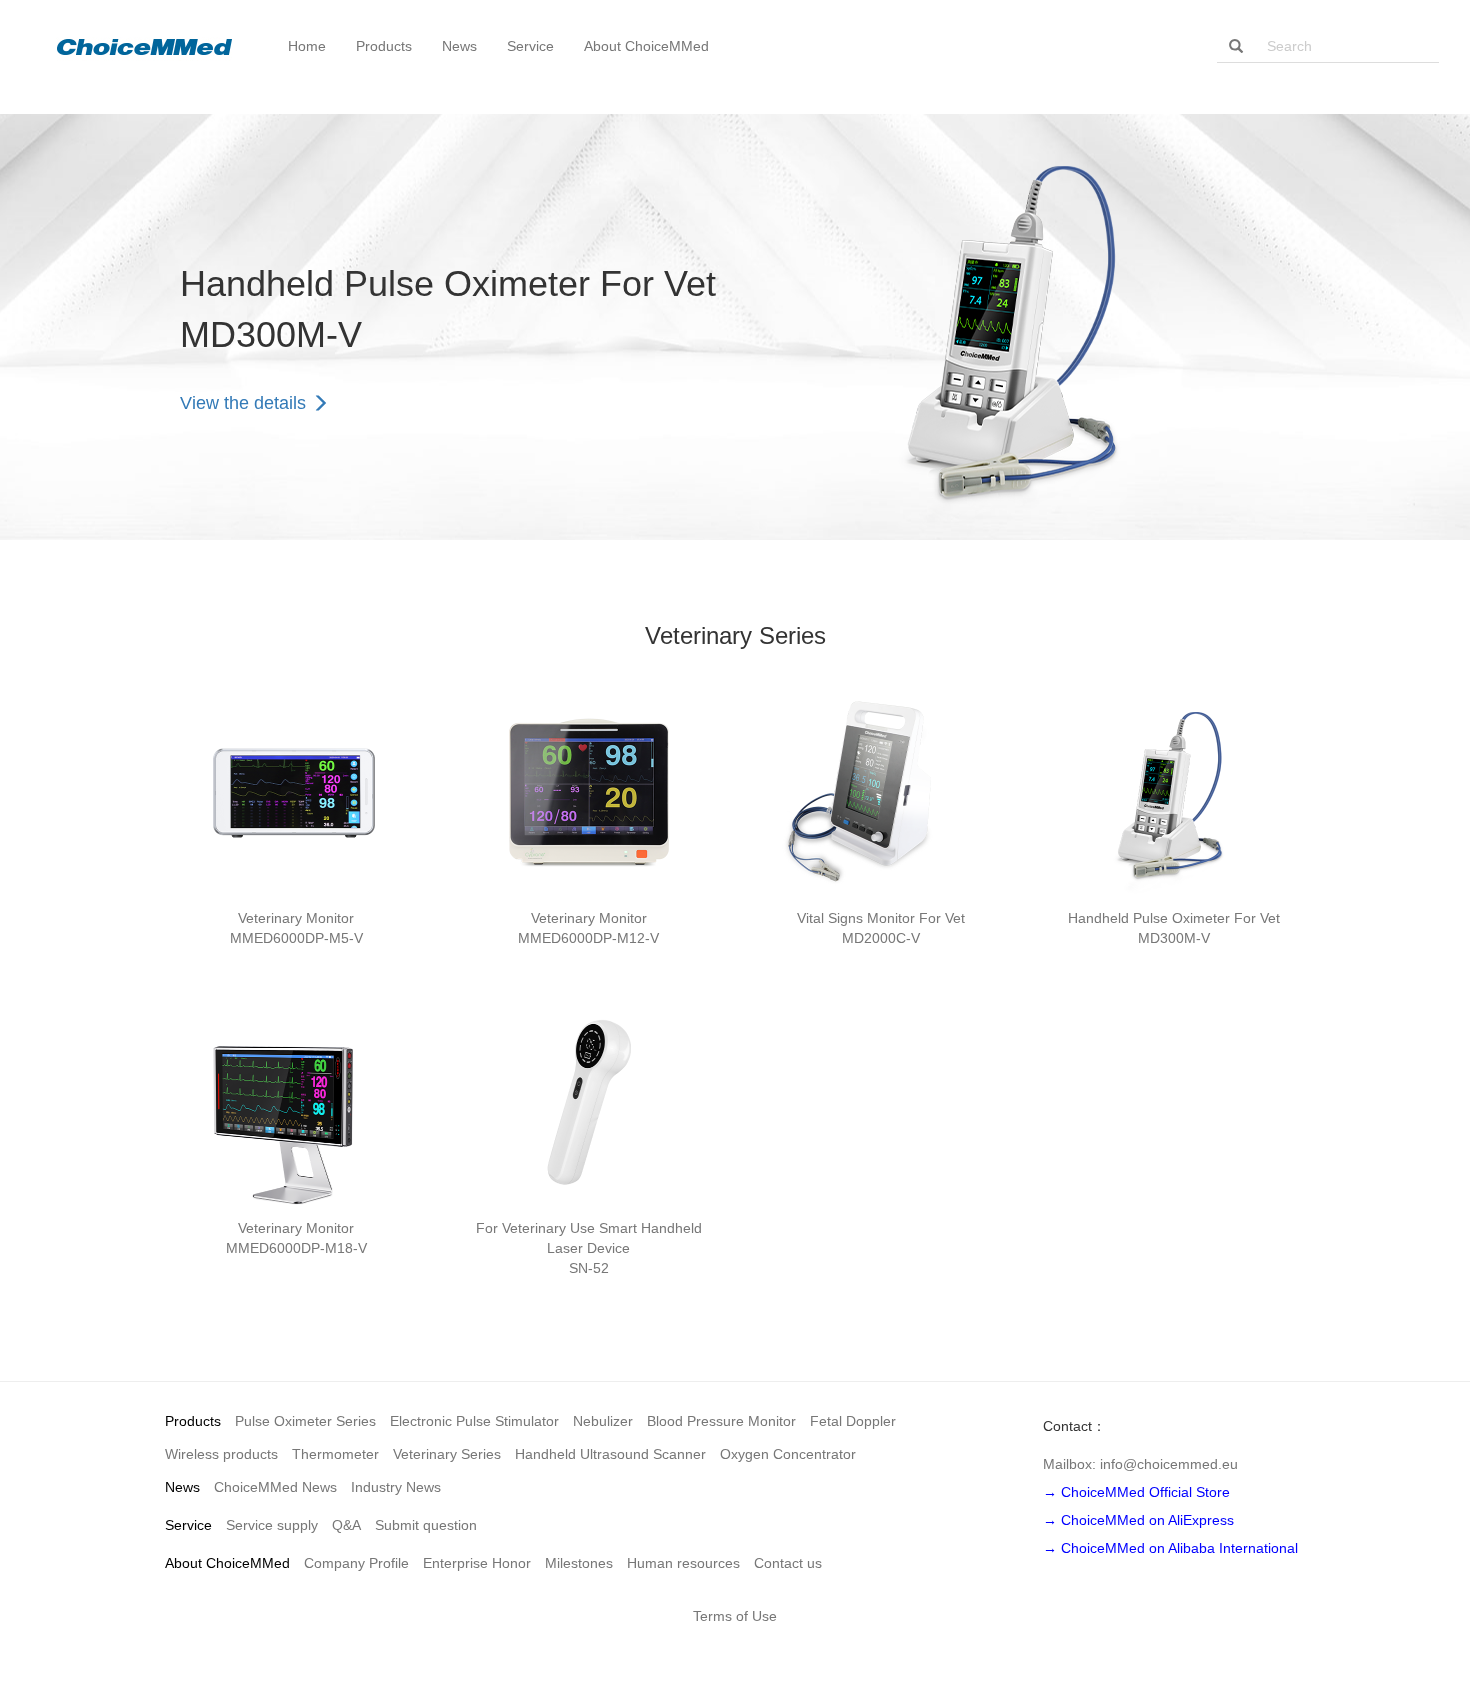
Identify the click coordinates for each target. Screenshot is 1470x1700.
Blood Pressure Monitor (721, 1421)
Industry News (396, 1487)
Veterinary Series (447, 1454)
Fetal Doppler (853, 1421)
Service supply (272, 1525)
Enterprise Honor (477, 1563)
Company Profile (356, 1563)
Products (193, 1421)
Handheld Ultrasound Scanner (610, 1454)
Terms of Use (735, 1616)
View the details (245, 403)
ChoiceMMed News (275, 1487)
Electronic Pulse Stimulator (474, 1421)
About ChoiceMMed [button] (646, 46)
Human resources (683, 1563)
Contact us (788, 1563)
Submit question (426, 1525)
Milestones (579, 1563)
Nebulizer (603, 1421)
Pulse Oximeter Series (305, 1421)
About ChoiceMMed (227, 1563)
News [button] (459, 46)
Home (307, 46)
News (182, 1487)
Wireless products (221, 1454)
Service (188, 1525)
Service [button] (530, 46)
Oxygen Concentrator (788, 1454)
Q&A (346, 1525)
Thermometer (335, 1454)
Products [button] (384, 46)
